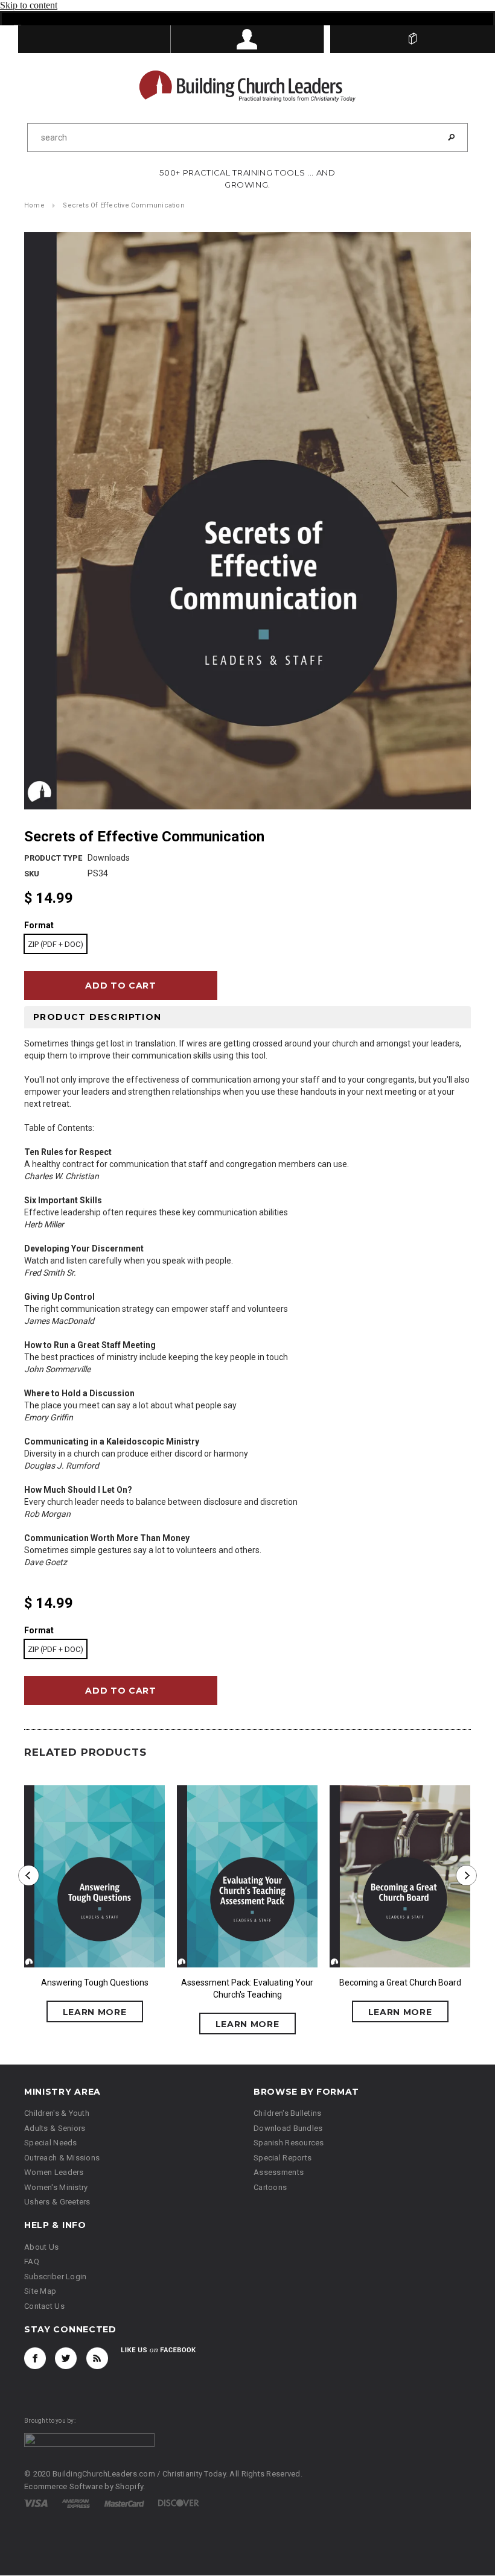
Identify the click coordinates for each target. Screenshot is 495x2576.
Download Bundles (288, 2129)
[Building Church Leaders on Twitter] (66, 2359)
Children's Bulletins (288, 2114)
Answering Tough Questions (95, 1983)
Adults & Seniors (55, 2129)
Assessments (279, 2173)
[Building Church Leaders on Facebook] (35, 2359)
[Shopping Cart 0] (413, 39)
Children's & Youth (57, 2114)
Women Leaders (54, 2173)
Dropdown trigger (247, 39)
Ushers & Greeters (57, 2203)
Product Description (97, 1017)
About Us (41, 2248)
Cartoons (270, 2188)
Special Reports (283, 2158)
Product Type (53, 859)
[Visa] (36, 2504)
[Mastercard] (124, 2504)
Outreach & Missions (62, 2158)
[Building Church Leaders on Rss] (97, 2359)
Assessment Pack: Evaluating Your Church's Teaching (247, 1989)
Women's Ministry (56, 2188)
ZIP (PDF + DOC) (56, 945)
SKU (32, 874)
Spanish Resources (289, 2144)
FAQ (32, 2263)
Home (34, 206)
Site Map (40, 2292)
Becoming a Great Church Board (400, 1983)
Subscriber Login (55, 2277)
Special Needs (51, 2144)
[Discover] (179, 2504)
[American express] (76, 2504)
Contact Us (44, 2307)
